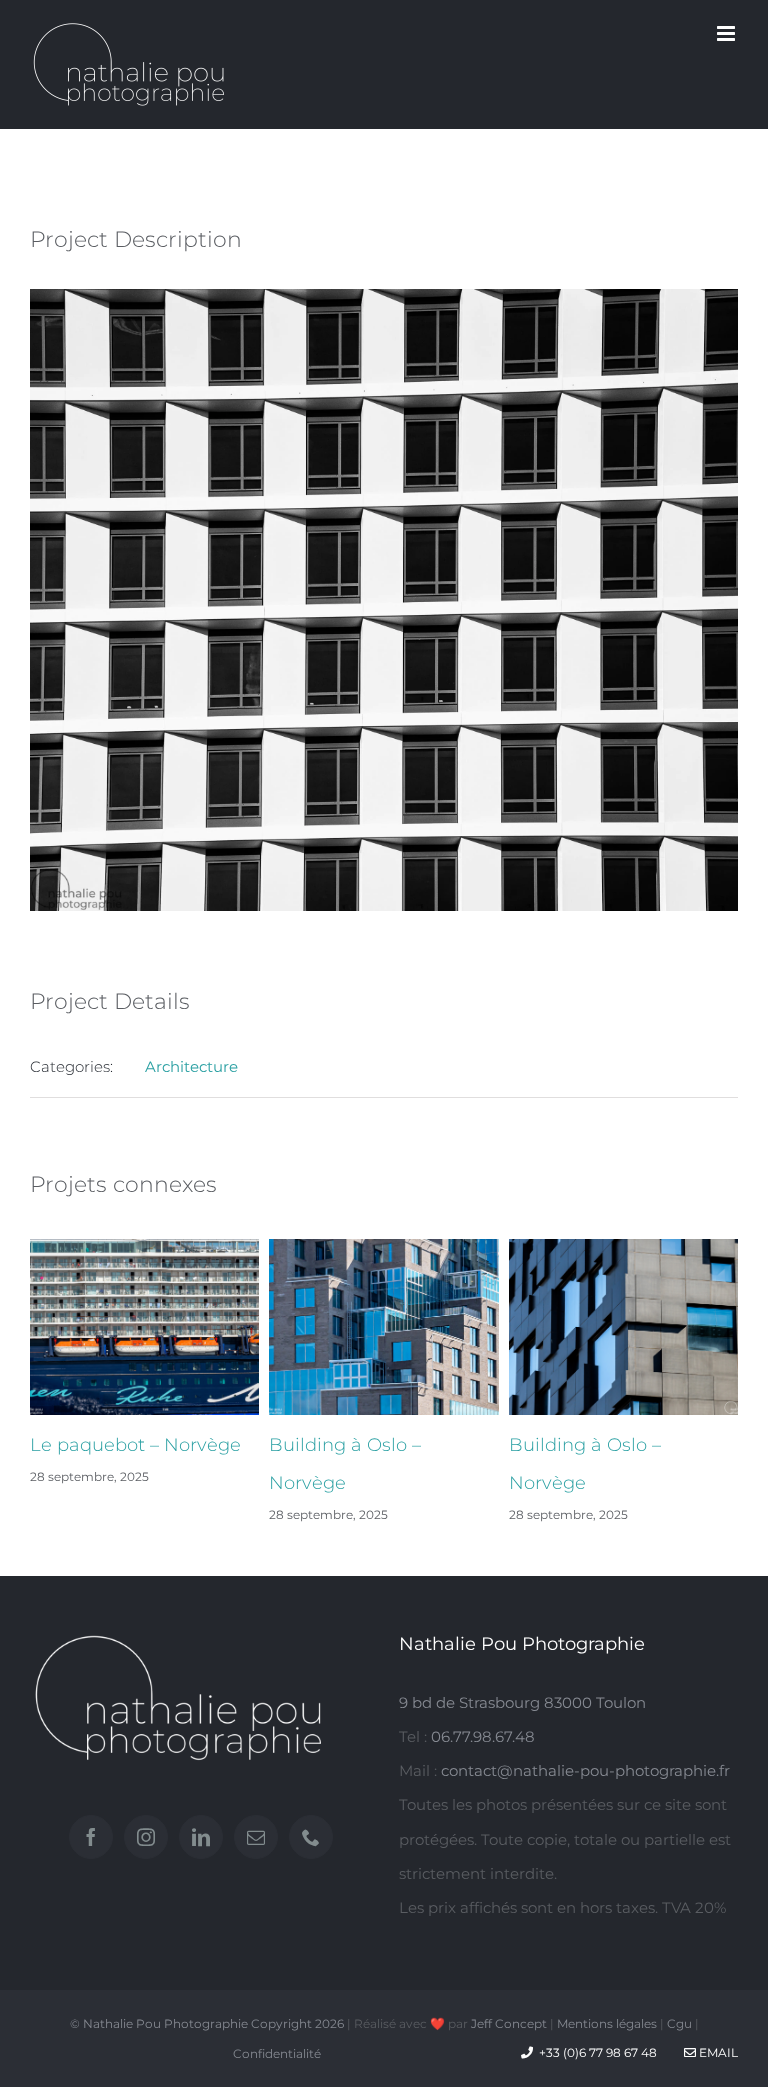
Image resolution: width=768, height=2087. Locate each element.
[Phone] (311, 1837)
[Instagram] (146, 1837)
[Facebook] (91, 1837)
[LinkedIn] (201, 1837)
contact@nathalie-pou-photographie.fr (585, 1770)
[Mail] (256, 1837)
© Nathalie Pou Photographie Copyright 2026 (207, 2023)
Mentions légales (607, 2023)
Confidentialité (277, 2053)
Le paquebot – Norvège (135, 1445)
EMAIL (717, 2052)
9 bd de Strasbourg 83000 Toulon (522, 1702)
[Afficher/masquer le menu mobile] (727, 33)
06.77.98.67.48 (483, 1736)
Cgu (679, 2023)
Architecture (191, 1066)
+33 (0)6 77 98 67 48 (598, 2052)
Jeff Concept (509, 2023)
